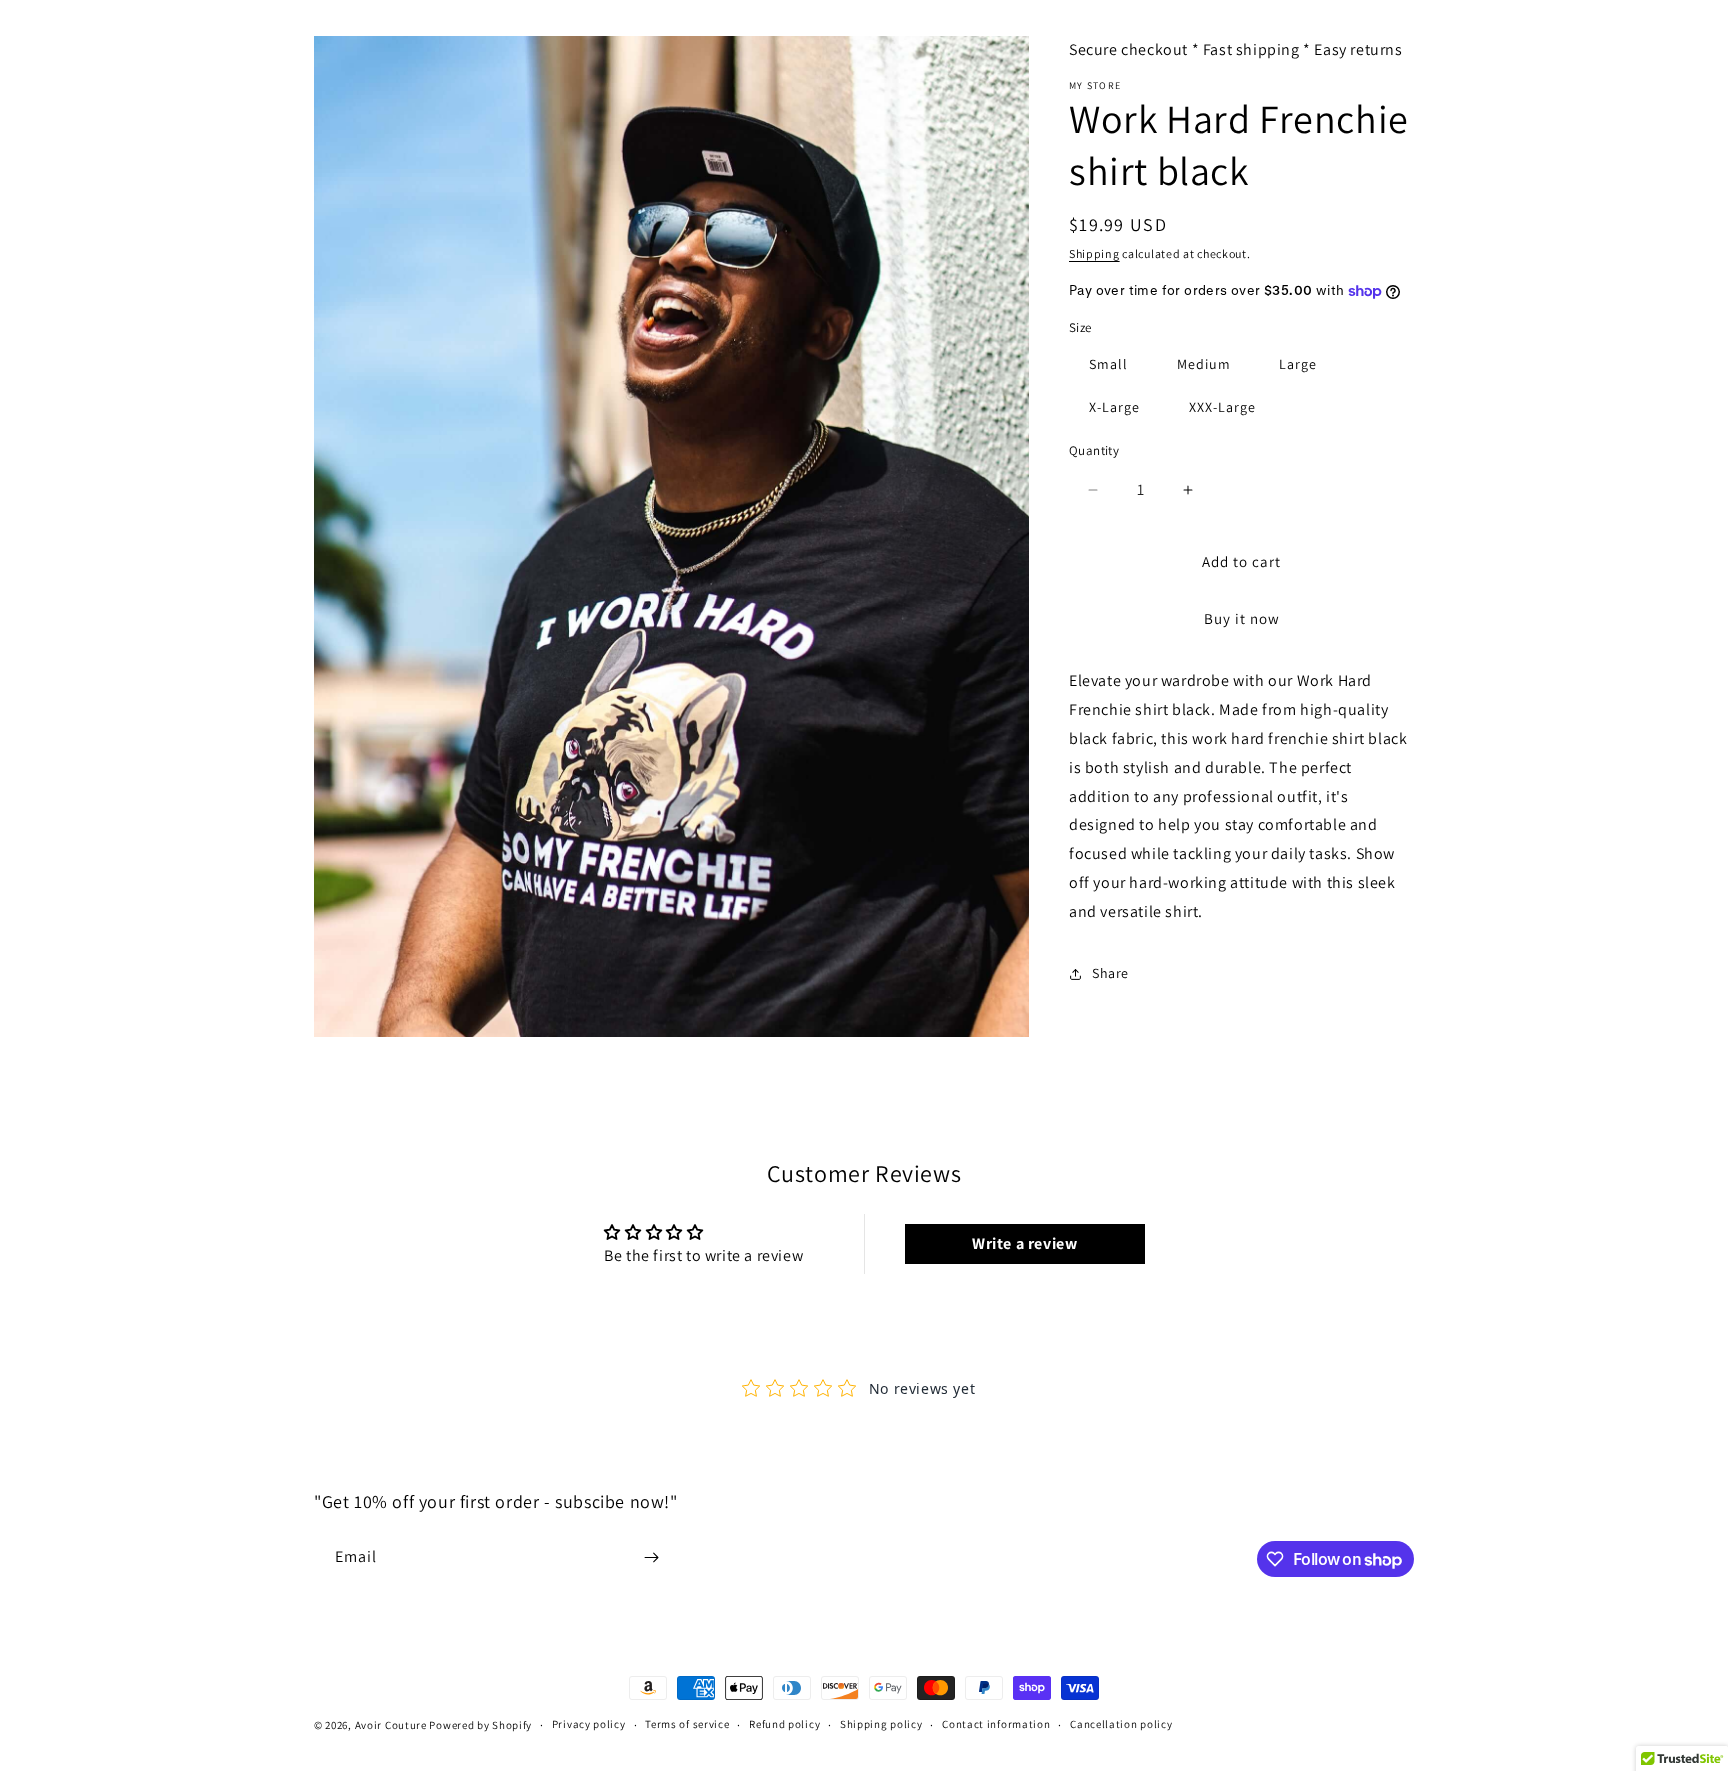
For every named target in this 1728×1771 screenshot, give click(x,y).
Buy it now (1242, 618)
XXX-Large (1222, 407)
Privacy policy (589, 1725)
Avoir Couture (391, 1725)
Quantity (1094, 450)
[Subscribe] (651, 1557)
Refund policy (784, 1725)
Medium (1204, 364)
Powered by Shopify (480, 1725)
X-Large (1114, 407)
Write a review (1024, 1243)
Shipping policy (881, 1725)
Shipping (1094, 253)
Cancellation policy (1121, 1725)
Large (1298, 364)
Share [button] (1110, 973)
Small (1108, 364)
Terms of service (687, 1725)
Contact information (996, 1725)
